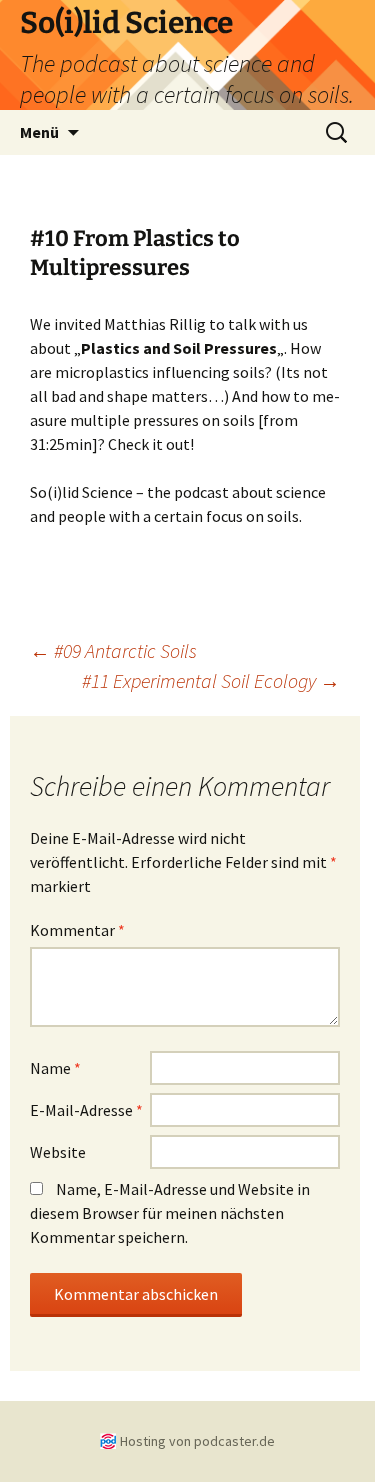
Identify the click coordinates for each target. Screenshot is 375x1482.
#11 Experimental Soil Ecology (211, 680)
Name (55, 1068)
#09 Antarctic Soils (113, 650)
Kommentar (77, 930)
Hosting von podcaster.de (197, 1441)
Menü (39, 132)
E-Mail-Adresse (86, 1110)
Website (58, 1152)
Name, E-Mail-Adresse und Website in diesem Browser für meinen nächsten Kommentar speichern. (170, 1213)
